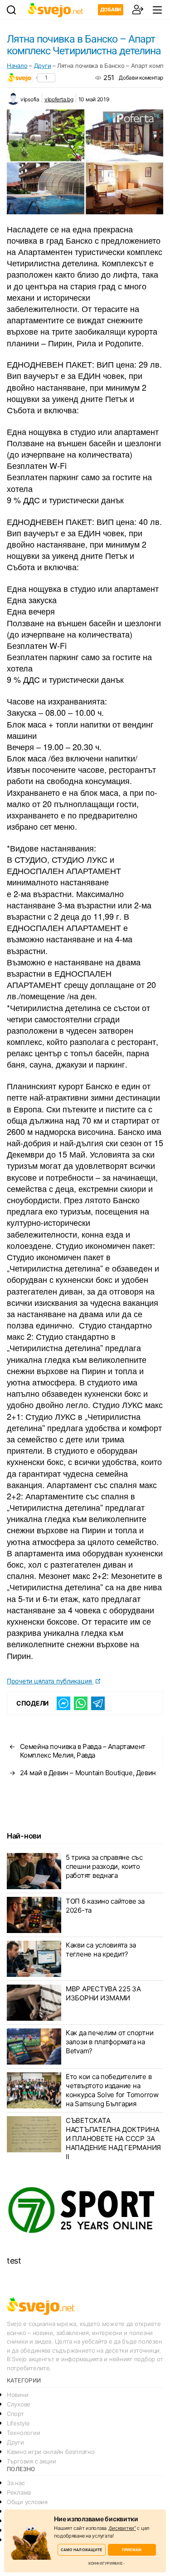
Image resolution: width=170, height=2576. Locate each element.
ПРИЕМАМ (132, 2550)
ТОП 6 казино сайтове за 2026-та (105, 1906)
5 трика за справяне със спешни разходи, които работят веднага (104, 1866)
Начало (17, 66)
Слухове (19, 2404)
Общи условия (27, 2502)
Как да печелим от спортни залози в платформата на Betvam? (109, 2042)
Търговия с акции (32, 2461)
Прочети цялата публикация (50, 1681)
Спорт (15, 2414)
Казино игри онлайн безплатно (51, 2452)
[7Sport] (85, 2210)
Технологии (23, 2433)
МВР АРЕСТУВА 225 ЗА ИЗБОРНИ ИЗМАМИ (103, 1993)
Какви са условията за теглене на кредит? (101, 1950)
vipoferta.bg (59, 99)
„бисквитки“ (122, 2528)
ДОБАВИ (111, 9)
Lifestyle (18, 2423)
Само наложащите (82, 2550)
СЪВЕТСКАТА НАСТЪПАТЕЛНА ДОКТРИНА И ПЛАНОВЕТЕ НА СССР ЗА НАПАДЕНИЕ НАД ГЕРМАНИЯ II (113, 2139)
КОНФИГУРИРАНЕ (105, 2563)
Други (43, 66)
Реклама (19, 2492)
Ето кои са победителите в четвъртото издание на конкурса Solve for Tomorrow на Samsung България (112, 2090)
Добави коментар (141, 78)
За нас (16, 2483)
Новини (17, 2395)
